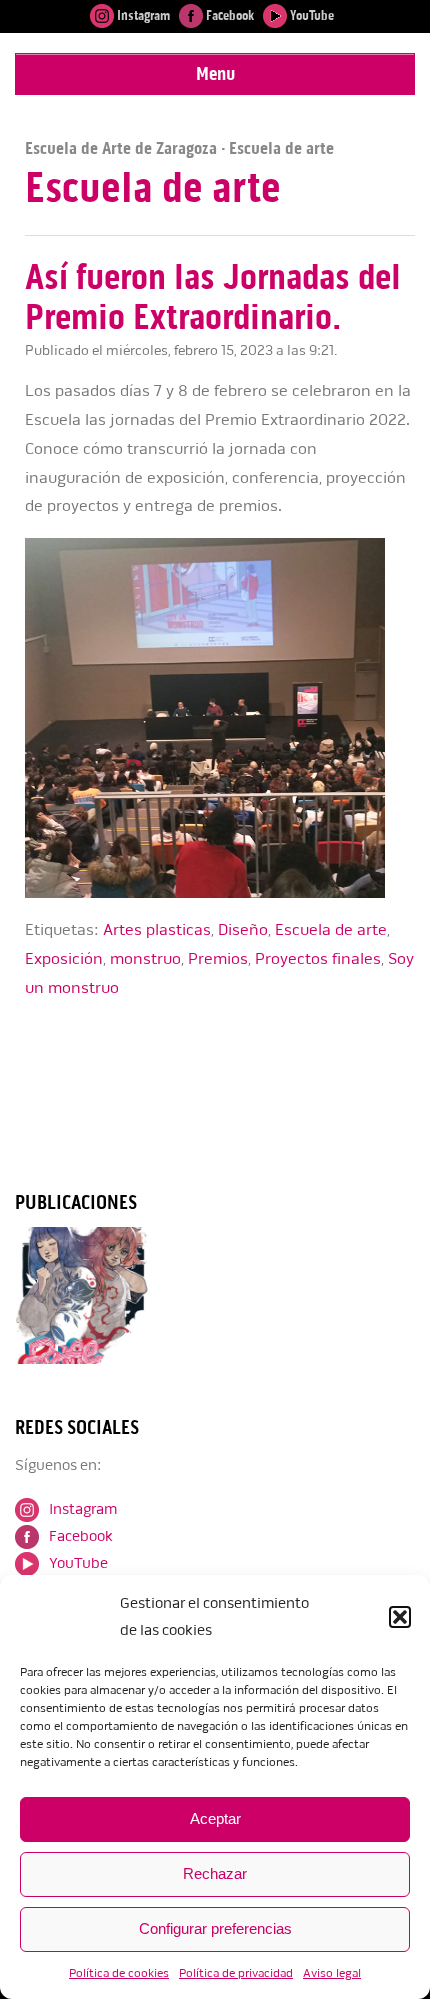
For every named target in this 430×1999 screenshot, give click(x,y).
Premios (218, 959)
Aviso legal (332, 1973)
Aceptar (215, 1818)
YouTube (310, 15)
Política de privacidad (236, 1973)
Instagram (142, 15)
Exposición (64, 959)
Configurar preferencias (215, 1928)
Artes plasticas (157, 930)
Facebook (228, 15)
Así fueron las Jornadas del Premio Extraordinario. (213, 297)
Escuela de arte (331, 930)
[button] (400, 1617)
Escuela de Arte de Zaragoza (121, 148)
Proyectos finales (318, 959)
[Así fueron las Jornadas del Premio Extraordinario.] (220, 893)
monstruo (145, 959)
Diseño (243, 930)
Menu (215, 73)
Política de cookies (119, 1973)
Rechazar (215, 1873)
